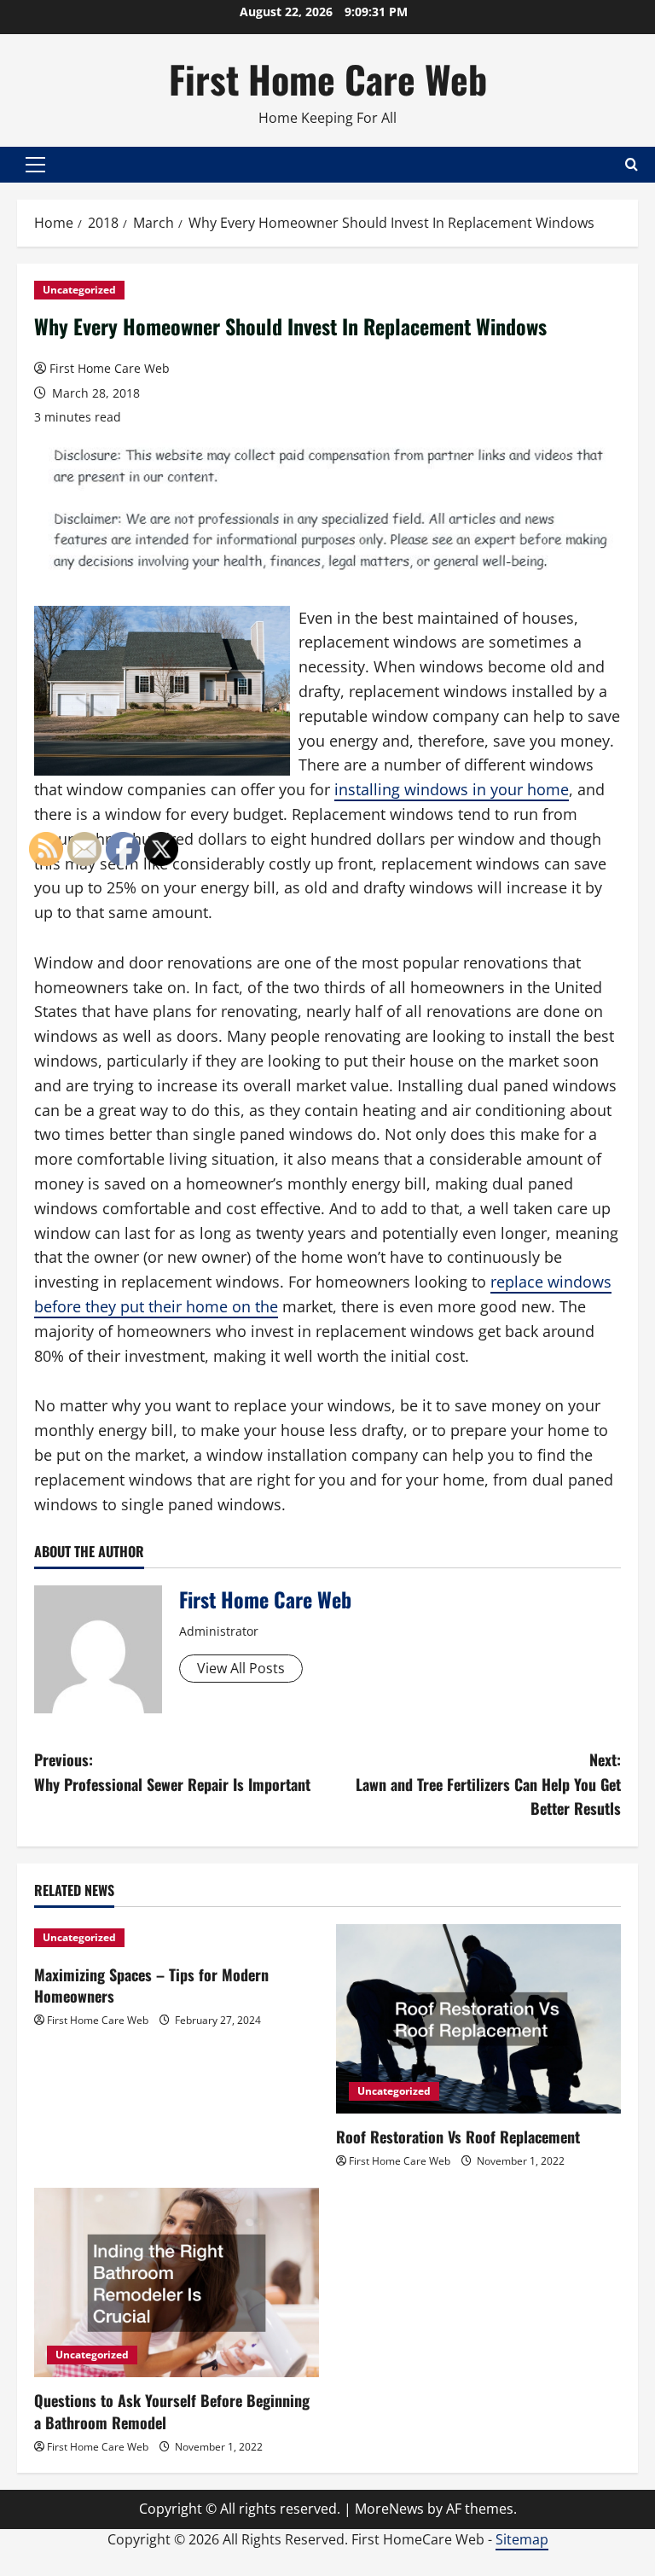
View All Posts (241, 1668)
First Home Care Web (328, 79)
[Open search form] (632, 164)
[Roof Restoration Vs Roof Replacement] (478, 2019)
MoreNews (389, 2509)
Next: (488, 1784)
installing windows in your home (452, 789)
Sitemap (522, 2539)
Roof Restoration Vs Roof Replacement (458, 2137)
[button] (35, 165)
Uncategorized (79, 290)
